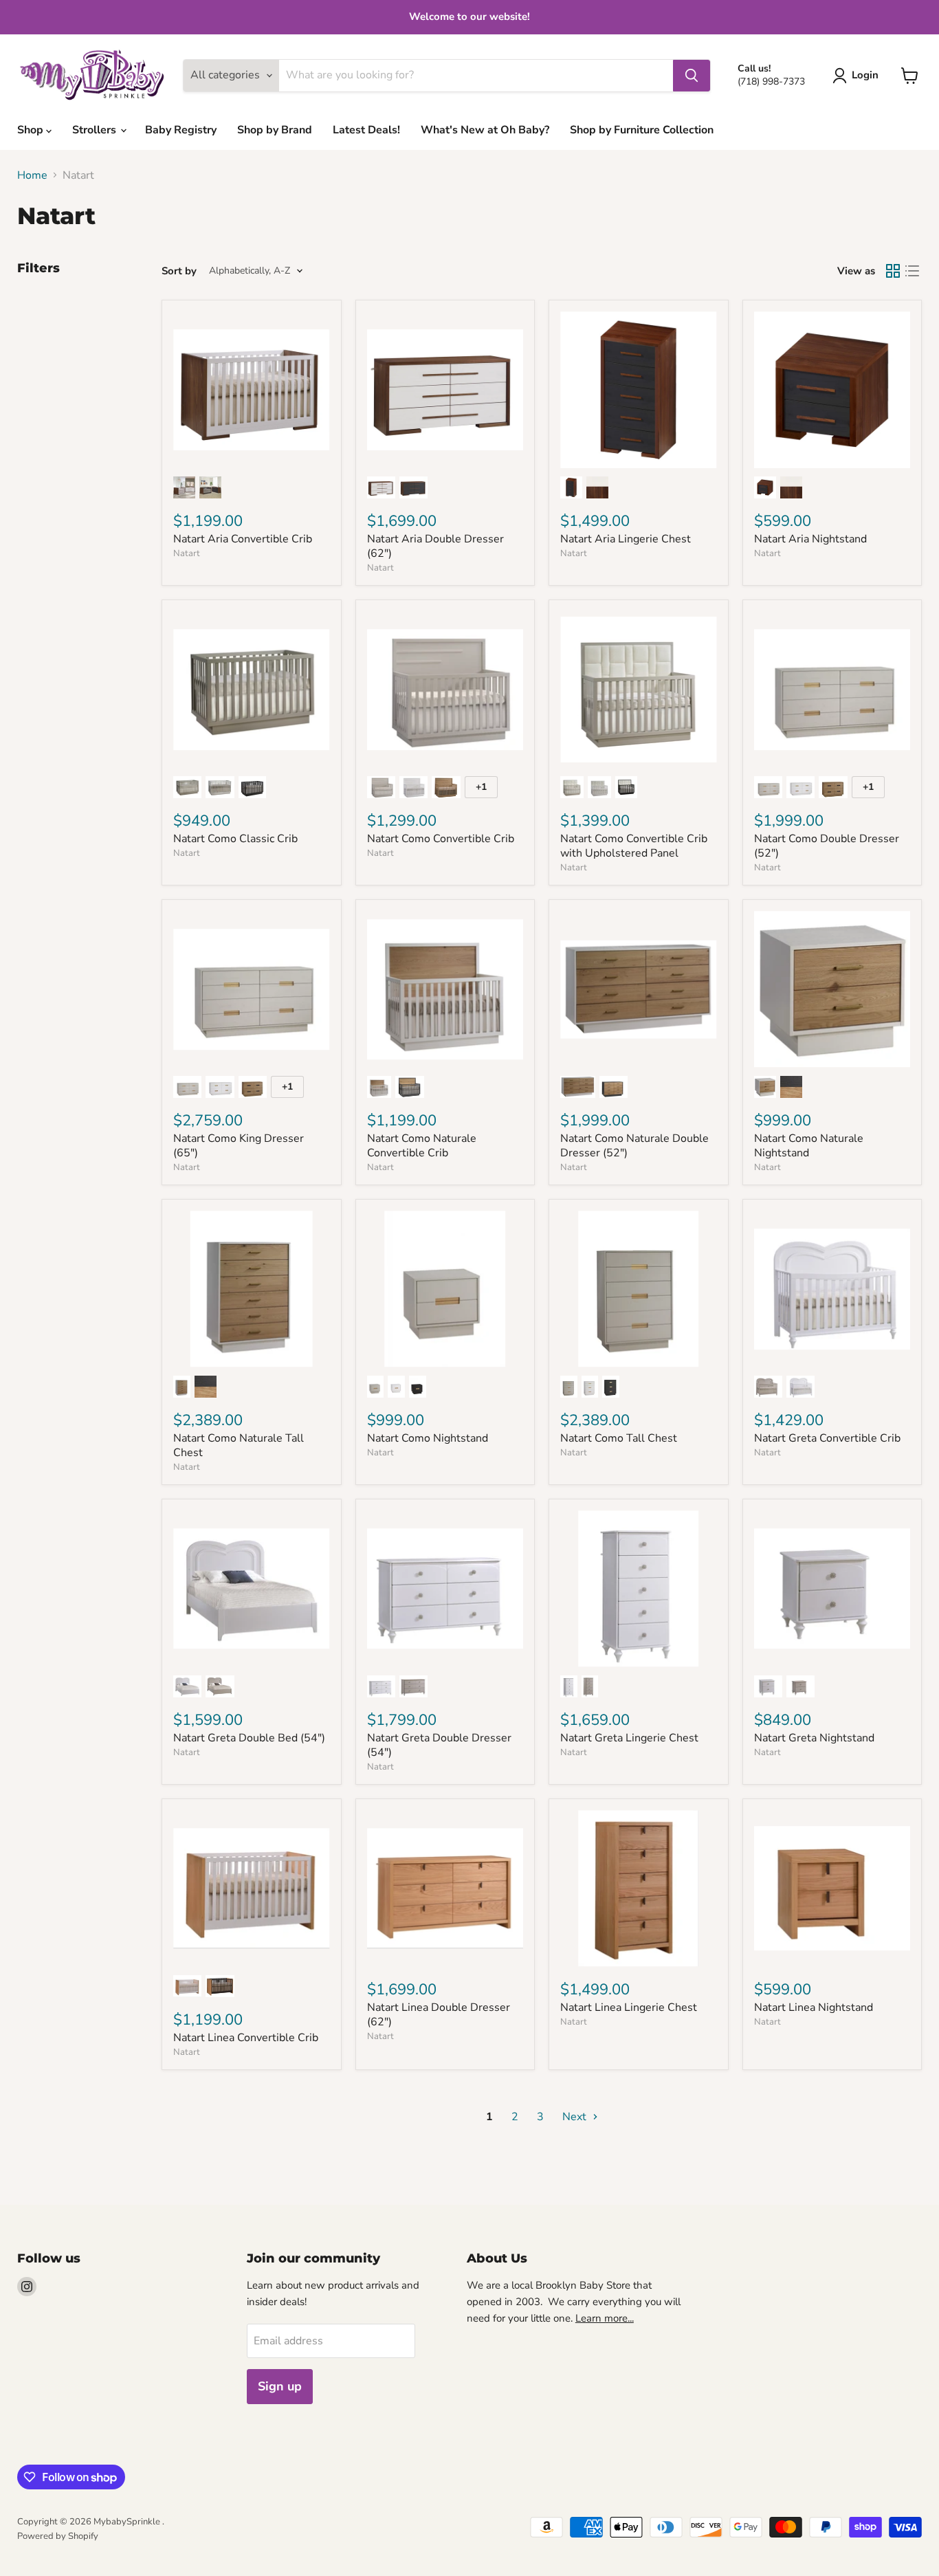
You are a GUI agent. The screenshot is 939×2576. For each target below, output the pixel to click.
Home (32, 175)
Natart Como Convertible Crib (441, 839)
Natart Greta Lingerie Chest (629, 1738)
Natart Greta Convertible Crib (827, 1438)
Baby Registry (181, 130)
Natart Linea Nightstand (814, 2007)
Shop (32, 130)
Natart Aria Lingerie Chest (626, 539)
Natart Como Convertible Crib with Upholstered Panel (634, 846)
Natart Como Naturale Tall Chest (239, 1445)
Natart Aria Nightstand (810, 539)
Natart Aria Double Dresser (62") (435, 546)
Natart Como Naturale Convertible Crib (422, 1146)
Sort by (179, 271)
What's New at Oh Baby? (485, 130)
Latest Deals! (366, 130)
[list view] (912, 271)
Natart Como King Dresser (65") (239, 1146)
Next (576, 2117)
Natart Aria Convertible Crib (243, 539)
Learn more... (605, 2318)
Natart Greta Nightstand (814, 1738)
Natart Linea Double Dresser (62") (439, 2015)
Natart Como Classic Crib (235, 839)
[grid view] (893, 271)
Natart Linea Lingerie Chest (629, 2007)
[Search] (692, 76)
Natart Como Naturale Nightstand (809, 1146)
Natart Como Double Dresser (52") (827, 846)
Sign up (280, 2386)
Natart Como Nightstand (428, 1438)
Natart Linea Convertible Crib (246, 2038)
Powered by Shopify (58, 2536)
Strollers (96, 130)
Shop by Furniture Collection (642, 130)
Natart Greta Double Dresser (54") (439, 1745)
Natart (187, 553)
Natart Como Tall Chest (619, 1438)
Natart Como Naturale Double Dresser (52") (634, 1146)
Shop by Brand (275, 130)
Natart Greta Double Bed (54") (249, 1738)
